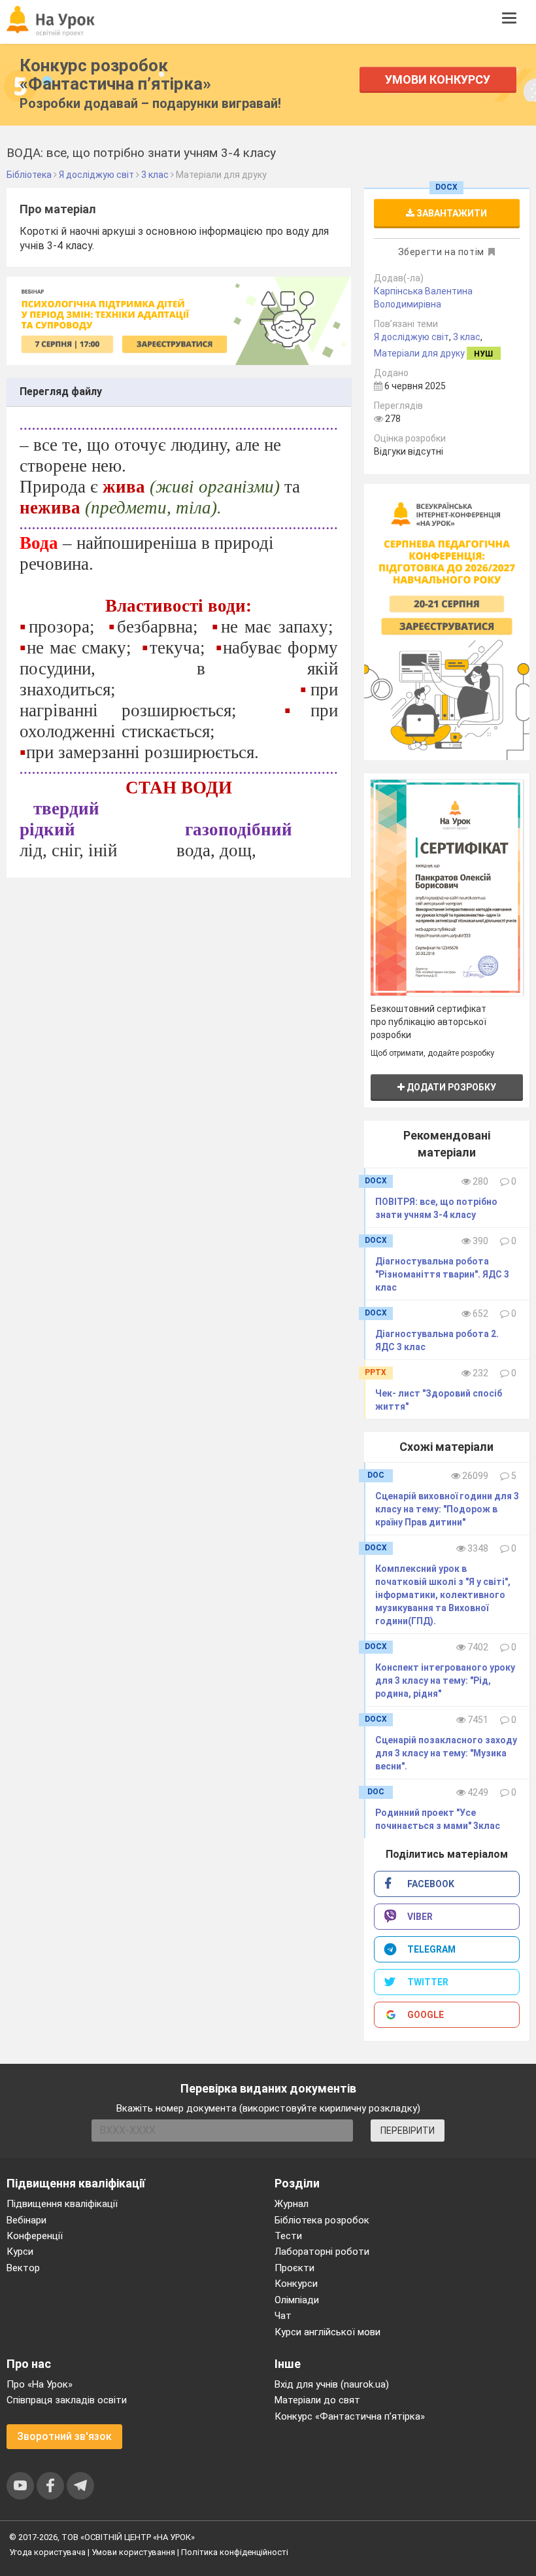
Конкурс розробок (115, 75)
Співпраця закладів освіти (67, 2400)
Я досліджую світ (411, 337)
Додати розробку (450, 1087)
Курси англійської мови (327, 2332)
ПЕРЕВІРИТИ (408, 2131)
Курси (20, 2252)
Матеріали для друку (419, 353)
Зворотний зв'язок (64, 2436)
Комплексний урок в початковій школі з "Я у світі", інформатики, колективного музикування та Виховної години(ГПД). (443, 1595)
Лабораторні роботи (322, 2252)
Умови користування (133, 2552)
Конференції (35, 2236)
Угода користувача (47, 2552)
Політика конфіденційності (235, 2552)
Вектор (23, 2268)
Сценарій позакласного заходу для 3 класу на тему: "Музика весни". (446, 1753)
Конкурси (296, 2284)
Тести (288, 2236)
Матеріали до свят (317, 2400)
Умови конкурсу (438, 79)
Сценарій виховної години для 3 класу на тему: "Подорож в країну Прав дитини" (447, 1509)
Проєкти (294, 2268)
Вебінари (26, 2220)
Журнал (292, 2204)
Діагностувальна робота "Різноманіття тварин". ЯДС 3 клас (442, 1274)
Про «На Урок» (40, 2384)
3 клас (467, 337)
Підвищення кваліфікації (62, 2204)
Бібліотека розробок (322, 2220)
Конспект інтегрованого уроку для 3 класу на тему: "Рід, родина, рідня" (445, 1680)
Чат (283, 2316)
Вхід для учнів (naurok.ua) (332, 2384)
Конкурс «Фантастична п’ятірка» (350, 2416)
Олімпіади (297, 2300)
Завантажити (451, 213)
